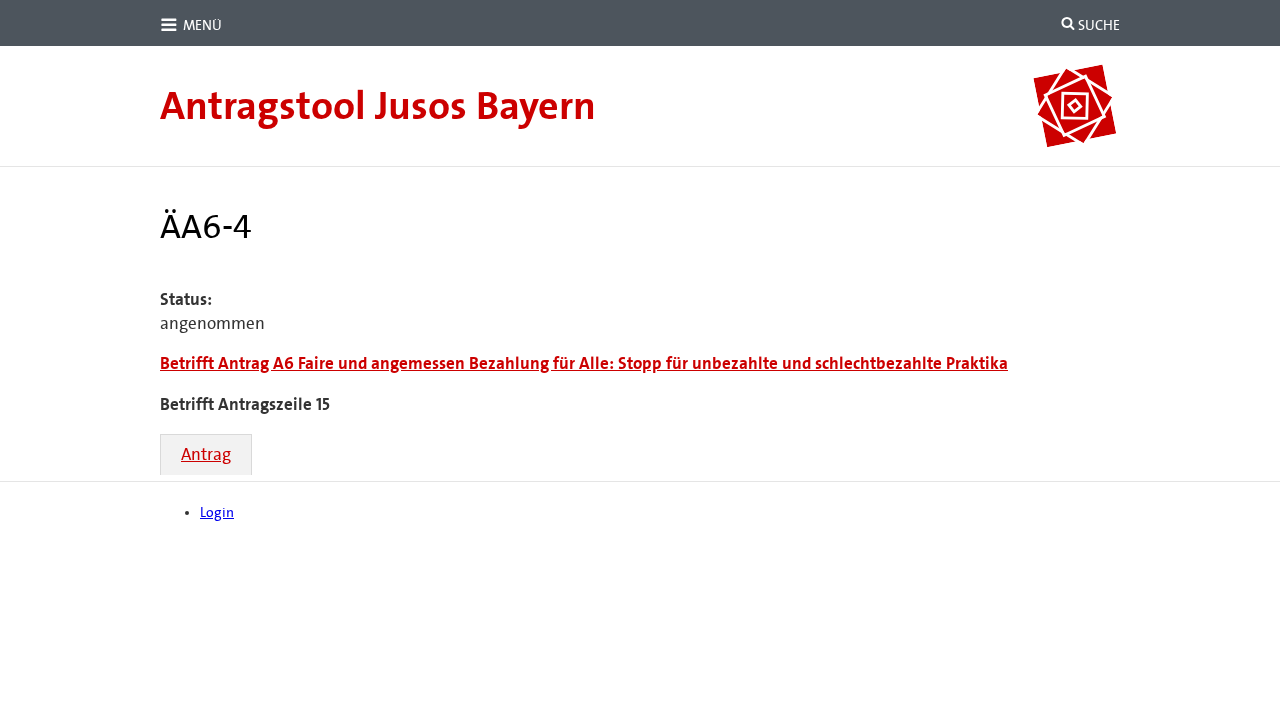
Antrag (206, 454)
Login (217, 512)
